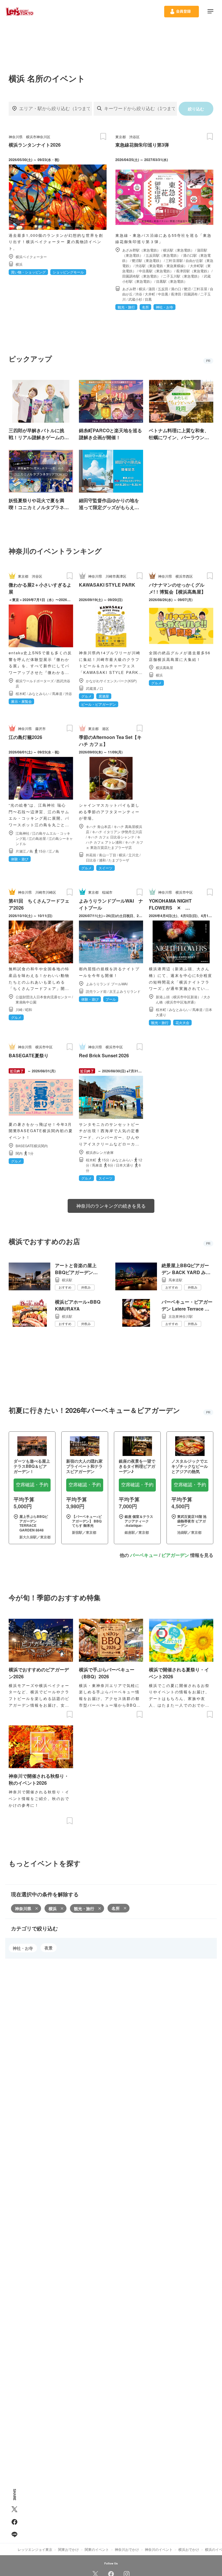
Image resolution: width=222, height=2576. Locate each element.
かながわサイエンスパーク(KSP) (111, 681)
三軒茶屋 (200, 289)
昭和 (29, 1009)
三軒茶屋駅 (174, 260)
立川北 (134, 855)
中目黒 (163, 294)
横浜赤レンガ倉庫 (100, 1152)
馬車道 (57, 693)
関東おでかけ (69, 2549)
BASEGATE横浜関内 (32, 1146)
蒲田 (152, 289)
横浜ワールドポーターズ (35, 681)
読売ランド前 (96, 991)
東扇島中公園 (26, 1002)
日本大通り (125, 1165)
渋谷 (139, 294)
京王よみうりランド (125, 991)
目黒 (148, 299)
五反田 (163, 289)
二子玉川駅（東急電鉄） (182, 276)
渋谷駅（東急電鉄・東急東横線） (161, 266)
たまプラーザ (119, 860)
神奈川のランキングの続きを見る (111, 1206)
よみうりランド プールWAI (107, 984)
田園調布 (191, 294)
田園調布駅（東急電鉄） (141, 276)
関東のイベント (97, 2549)
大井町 (150, 294)
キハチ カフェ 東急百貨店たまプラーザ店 (114, 845)
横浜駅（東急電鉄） (179, 250)
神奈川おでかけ (127, 2549)
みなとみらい (39, 693)
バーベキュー (144, 1555)
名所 (116, 1908)
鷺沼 (187, 289)
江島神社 (23, 833)
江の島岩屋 (37, 838)
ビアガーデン (175, 1555)
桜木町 (21, 693)
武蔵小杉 (135, 299)
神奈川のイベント (159, 2549)
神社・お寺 (23, 1948)
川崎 (19, 1009)
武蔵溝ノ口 (95, 688)
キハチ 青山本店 (98, 826)
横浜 (19, 264)
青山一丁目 (108, 855)
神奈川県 (16, 137)
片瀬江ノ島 (24, 851)
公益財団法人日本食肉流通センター (43, 997)
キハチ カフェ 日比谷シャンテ (111, 837)
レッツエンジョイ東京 (35, 2549)
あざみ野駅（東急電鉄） (141, 250)
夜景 (49, 1948)
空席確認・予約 (32, 1485)
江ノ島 (54, 851)
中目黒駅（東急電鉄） (156, 271)
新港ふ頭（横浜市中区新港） (178, 997)
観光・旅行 (84, 1908)
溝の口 (176, 289)
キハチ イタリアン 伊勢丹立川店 (117, 832)
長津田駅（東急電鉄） (193, 271)
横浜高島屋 (164, 667)
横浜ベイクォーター (31, 257)
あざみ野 (129, 289)
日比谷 (91, 860)
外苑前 (91, 855)
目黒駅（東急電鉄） (172, 281)
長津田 (176, 294)
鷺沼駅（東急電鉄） (147, 260)
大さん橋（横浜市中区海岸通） (183, 999)
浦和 (102, 860)
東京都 (121, 137)
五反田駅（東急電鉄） (163, 255)
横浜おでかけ (189, 2549)
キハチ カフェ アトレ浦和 (113, 839)
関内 (19, 1153)
